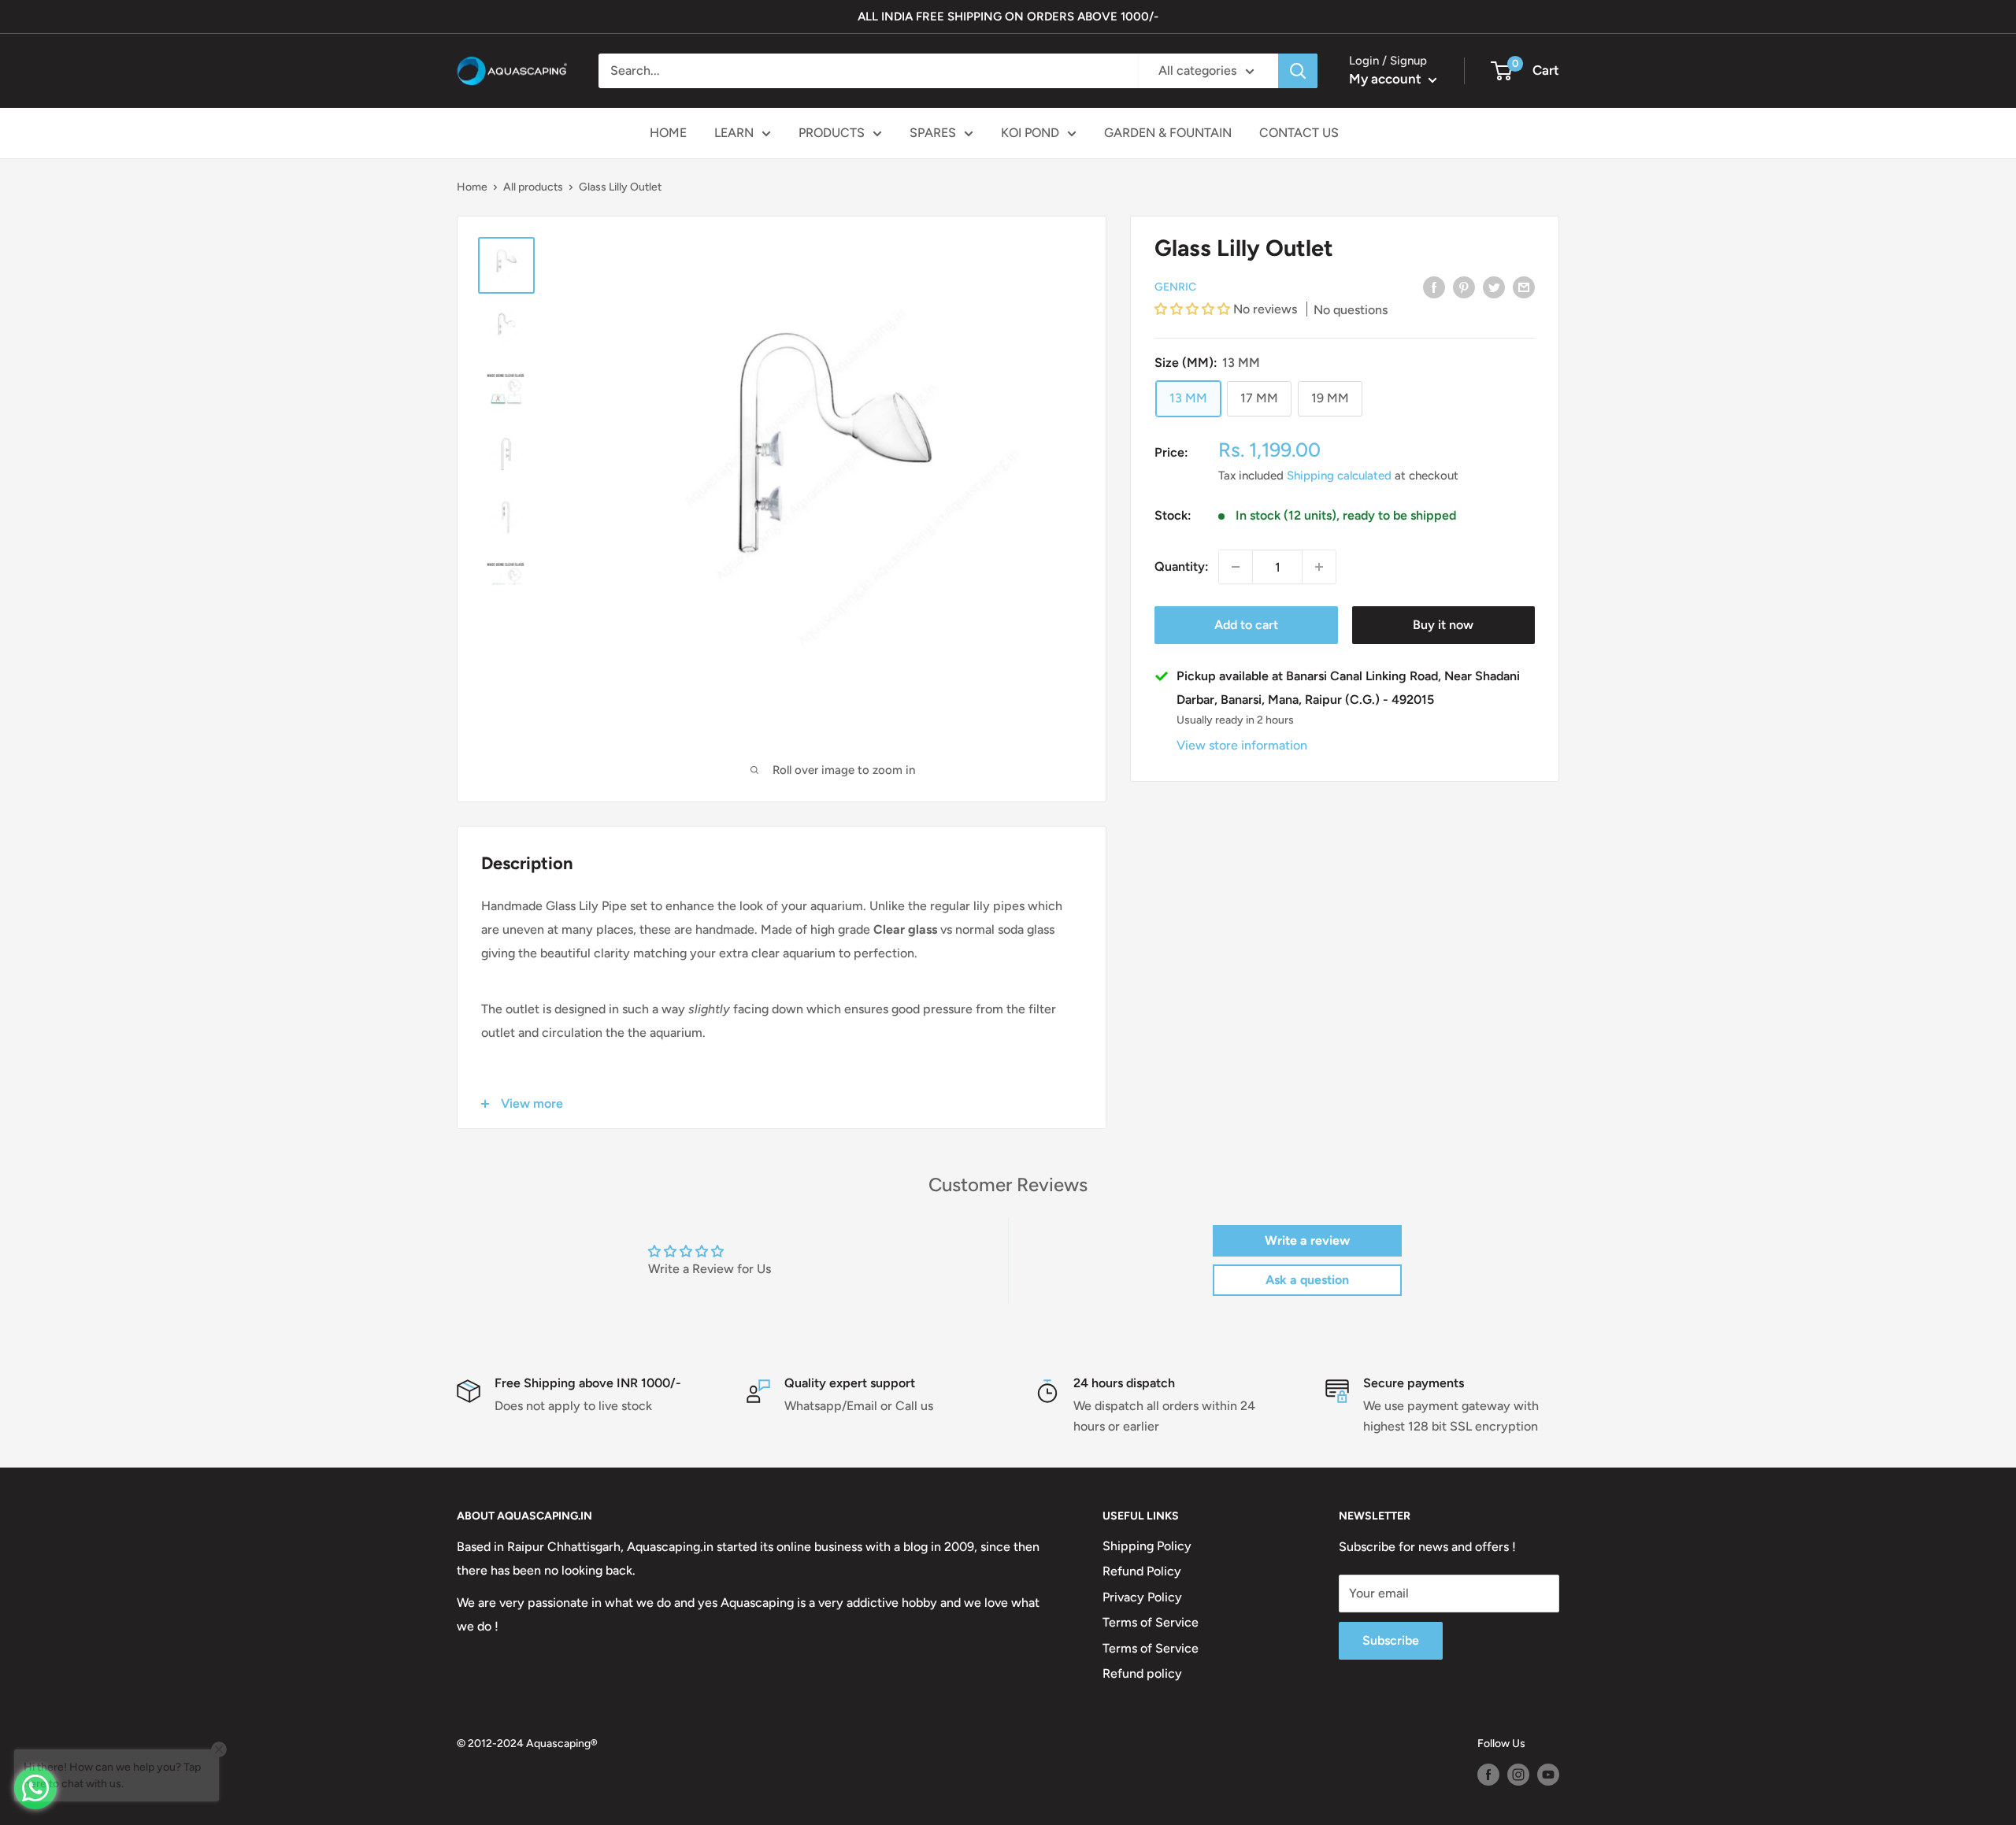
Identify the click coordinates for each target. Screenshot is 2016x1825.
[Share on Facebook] (1434, 287)
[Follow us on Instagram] (1518, 1775)
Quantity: (1182, 567)
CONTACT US (1299, 133)
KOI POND (1030, 133)
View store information (1242, 745)
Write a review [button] (1307, 1240)
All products (533, 187)
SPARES (933, 133)
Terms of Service (1151, 1622)
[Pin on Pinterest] (1464, 287)
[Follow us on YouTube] (1548, 1775)
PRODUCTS (832, 133)
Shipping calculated (1339, 476)
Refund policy (1142, 1673)
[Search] (1298, 71)
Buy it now (1443, 625)
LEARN (734, 133)
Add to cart (1246, 625)
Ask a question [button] (1307, 1280)
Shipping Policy (1147, 1546)
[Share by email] (1524, 287)
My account (1387, 79)
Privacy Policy (1142, 1597)
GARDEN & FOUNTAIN (1168, 133)
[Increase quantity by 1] (1319, 567)
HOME (668, 133)
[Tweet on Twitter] (1494, 287)
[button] (1194, 310)
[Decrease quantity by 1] (1236, 567)
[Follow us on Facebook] (1488, 1775)
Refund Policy (1142, 1571)
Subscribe (1391, 1640)
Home (472, 187)
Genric (1175, 287)
